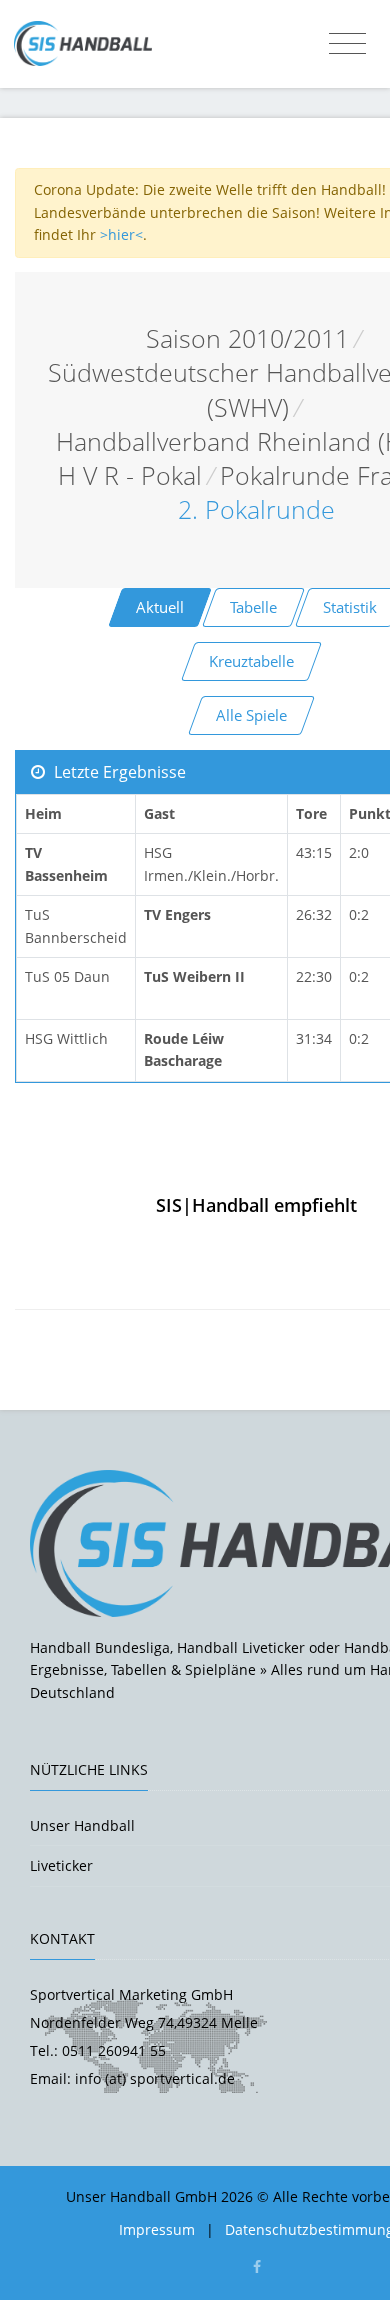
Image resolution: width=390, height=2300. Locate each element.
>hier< (121, 234)
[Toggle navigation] (347, 44)
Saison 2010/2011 (247, 338)
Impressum (157, 2229)
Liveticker (61, 1865)
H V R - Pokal (130, 475)
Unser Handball (82, 1825)
